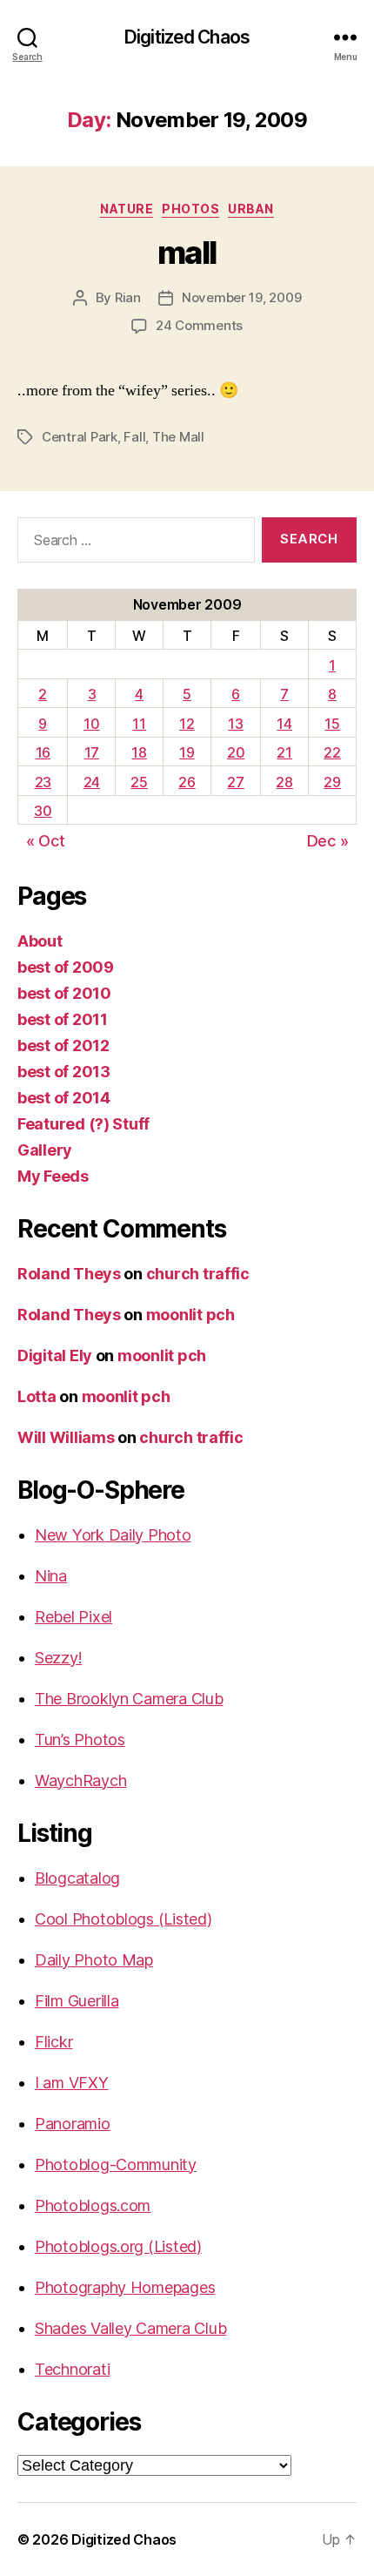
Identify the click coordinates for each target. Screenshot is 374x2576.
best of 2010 (64, 993)
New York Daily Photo (113, 1535)
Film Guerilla (77, 2001)
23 (43, 782)
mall (187, 253)
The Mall (178, 437)
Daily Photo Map (94, 1960)
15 (332, 724)
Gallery (45, 1150)
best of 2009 (66, 967)
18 (139, 752)
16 (43, 752)
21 (284, 752)
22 (332, 752)
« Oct (46, 841)
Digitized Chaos (187, 37)
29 (332, 782)
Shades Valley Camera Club (130, 2328)
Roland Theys (69, 1274)
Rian (128, 297)
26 (187, 782)
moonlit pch (190, 1315)
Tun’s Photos (80, 1740)
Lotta (37, 1396)
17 (92, 752)
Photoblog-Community (116, 2165)
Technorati (72, 2369)
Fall (134, 437)
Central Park (80, 437)
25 (139, 782)
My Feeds (53, 1176)
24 (92, 782)
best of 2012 (63, 1045)
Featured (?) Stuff (83, 1124)
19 (187, 752)
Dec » (328, 841)
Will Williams (66, 1437)
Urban (251, 209)
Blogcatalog (77, 1878)
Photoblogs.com (93, 2205)
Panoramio (73, 2124)
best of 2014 (64, 1098)
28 (284, 782)
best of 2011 (63, 1019)
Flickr (53, 2042)
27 (235, 782)
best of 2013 (64, 1072)
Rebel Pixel (73, 1617)
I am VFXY (72, 2083)
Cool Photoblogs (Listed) (124, 1919)
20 (236, 752)
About (40, 941)
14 (284, 724)
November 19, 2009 (242, 297)
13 (235, 724)
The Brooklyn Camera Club (129, 1699)
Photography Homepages (125, 2287)
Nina (51, 1576)
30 (43, 811)
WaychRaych (80, 1780)
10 (91, 724)
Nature (127, 209)
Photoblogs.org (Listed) (118, 2246)
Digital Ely (55, 1355)
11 (139, 724)
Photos (190, 209)
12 (187, 724)
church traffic (198, 1274)
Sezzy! (58, 1658)
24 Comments (199, 325)
